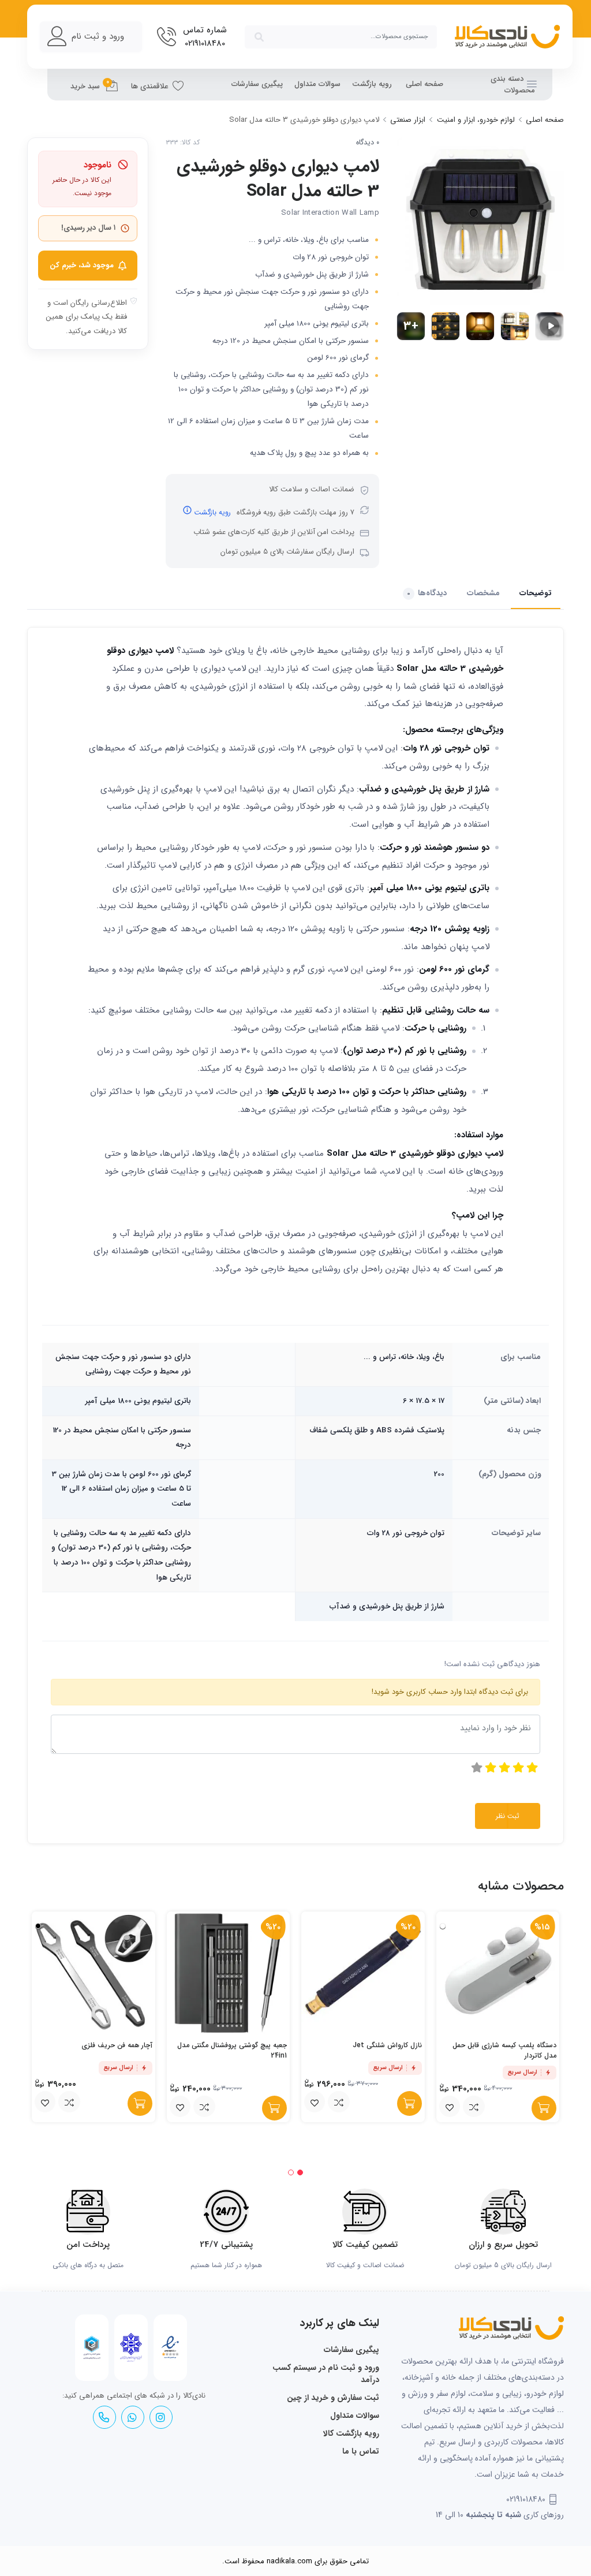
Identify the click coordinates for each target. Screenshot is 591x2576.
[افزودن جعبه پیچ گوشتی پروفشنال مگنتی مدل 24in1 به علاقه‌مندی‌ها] (180, 2107)
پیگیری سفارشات (257, 84)
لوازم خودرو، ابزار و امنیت (476, 120)
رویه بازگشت (372, 84)
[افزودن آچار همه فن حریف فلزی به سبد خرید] (140, 2103)
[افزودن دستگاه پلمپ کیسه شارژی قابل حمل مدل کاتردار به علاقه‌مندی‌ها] (450, 2107)
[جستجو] (259, 37)
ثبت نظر (508, 1816)
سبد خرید (90, 85)
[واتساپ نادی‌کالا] (132, 2418)
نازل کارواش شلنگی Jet (387, 2045)
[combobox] (341, 37)
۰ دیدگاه (368, 143)
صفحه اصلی (424, 84)
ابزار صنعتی (408, 120)
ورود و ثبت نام (98, 36)
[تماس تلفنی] (104, 2418)
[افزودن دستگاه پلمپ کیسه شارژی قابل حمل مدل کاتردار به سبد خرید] (544, 2108)
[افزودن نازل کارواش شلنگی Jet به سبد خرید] (409, 2103)
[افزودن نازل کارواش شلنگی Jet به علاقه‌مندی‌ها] (315, 2102)
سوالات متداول (317, 84)
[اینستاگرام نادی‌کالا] (160, 2418)
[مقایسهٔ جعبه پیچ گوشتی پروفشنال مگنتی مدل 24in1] (204, 2107)
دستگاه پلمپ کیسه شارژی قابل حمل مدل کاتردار (504, 2050)
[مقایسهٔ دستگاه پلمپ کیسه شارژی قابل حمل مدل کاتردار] (474, 2107)
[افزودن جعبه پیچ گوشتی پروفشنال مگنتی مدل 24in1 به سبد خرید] (274, 2108)
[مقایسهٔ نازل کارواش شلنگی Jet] (339, 2102)
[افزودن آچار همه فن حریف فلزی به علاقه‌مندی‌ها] (45, 2102)
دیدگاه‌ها (427, 593)
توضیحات (536, 593)
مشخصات (483, 593)
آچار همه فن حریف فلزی (117, 2045)
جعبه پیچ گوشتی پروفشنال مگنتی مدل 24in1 (232, 2050)
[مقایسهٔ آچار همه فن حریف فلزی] (69, 2102)
